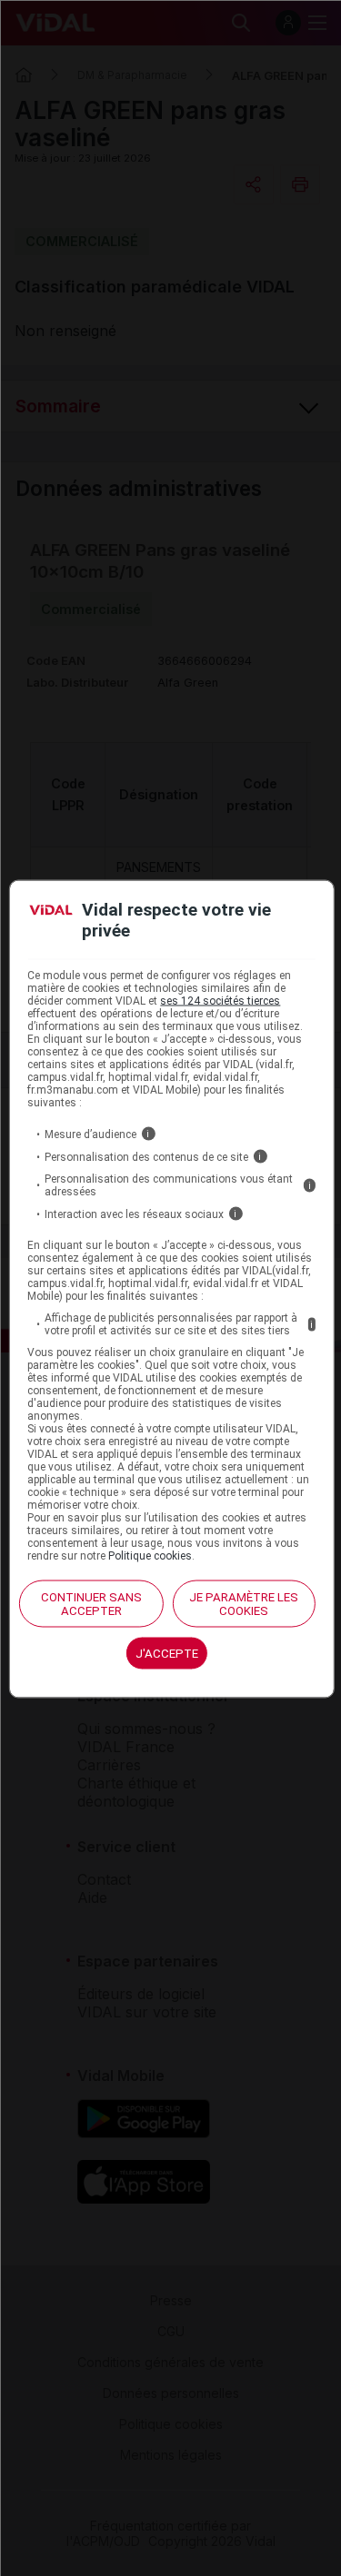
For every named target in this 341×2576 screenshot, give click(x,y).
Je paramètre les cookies (244, 1604)
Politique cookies (150, 1556)
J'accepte (167, 1654)
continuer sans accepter (91, 1604)
